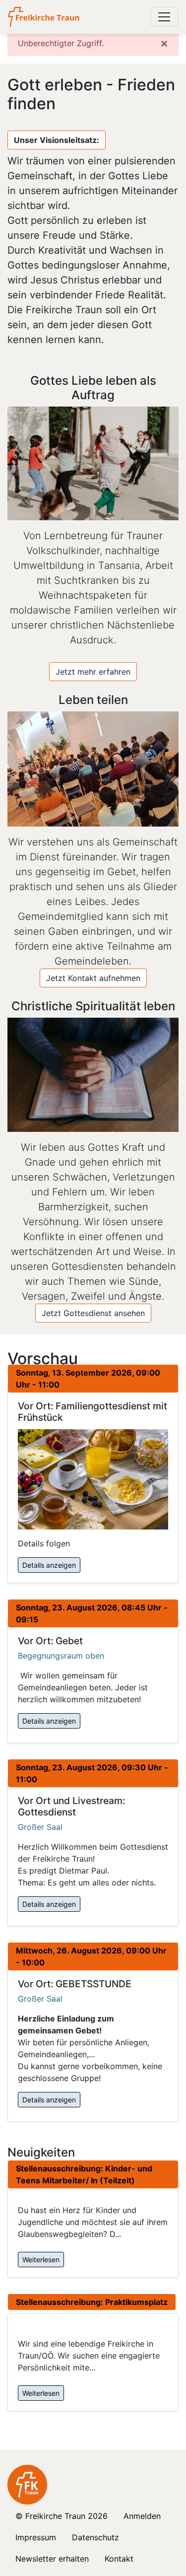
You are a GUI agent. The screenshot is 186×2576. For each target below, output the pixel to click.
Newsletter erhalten (52, 2559)
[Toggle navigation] (164, 17)
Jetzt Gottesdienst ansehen (93, 1313)
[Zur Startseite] (44, 17)
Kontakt (119, 2559)
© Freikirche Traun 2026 (62, 2516)
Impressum (36, 2537)
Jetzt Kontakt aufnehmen (93, 978)
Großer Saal (40, 1827)
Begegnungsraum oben (61, 1656)
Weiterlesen (41, 2260)
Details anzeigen (49, 1565)
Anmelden (142, 2516)
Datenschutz (95, 2537)
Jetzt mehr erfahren (93, 672)
